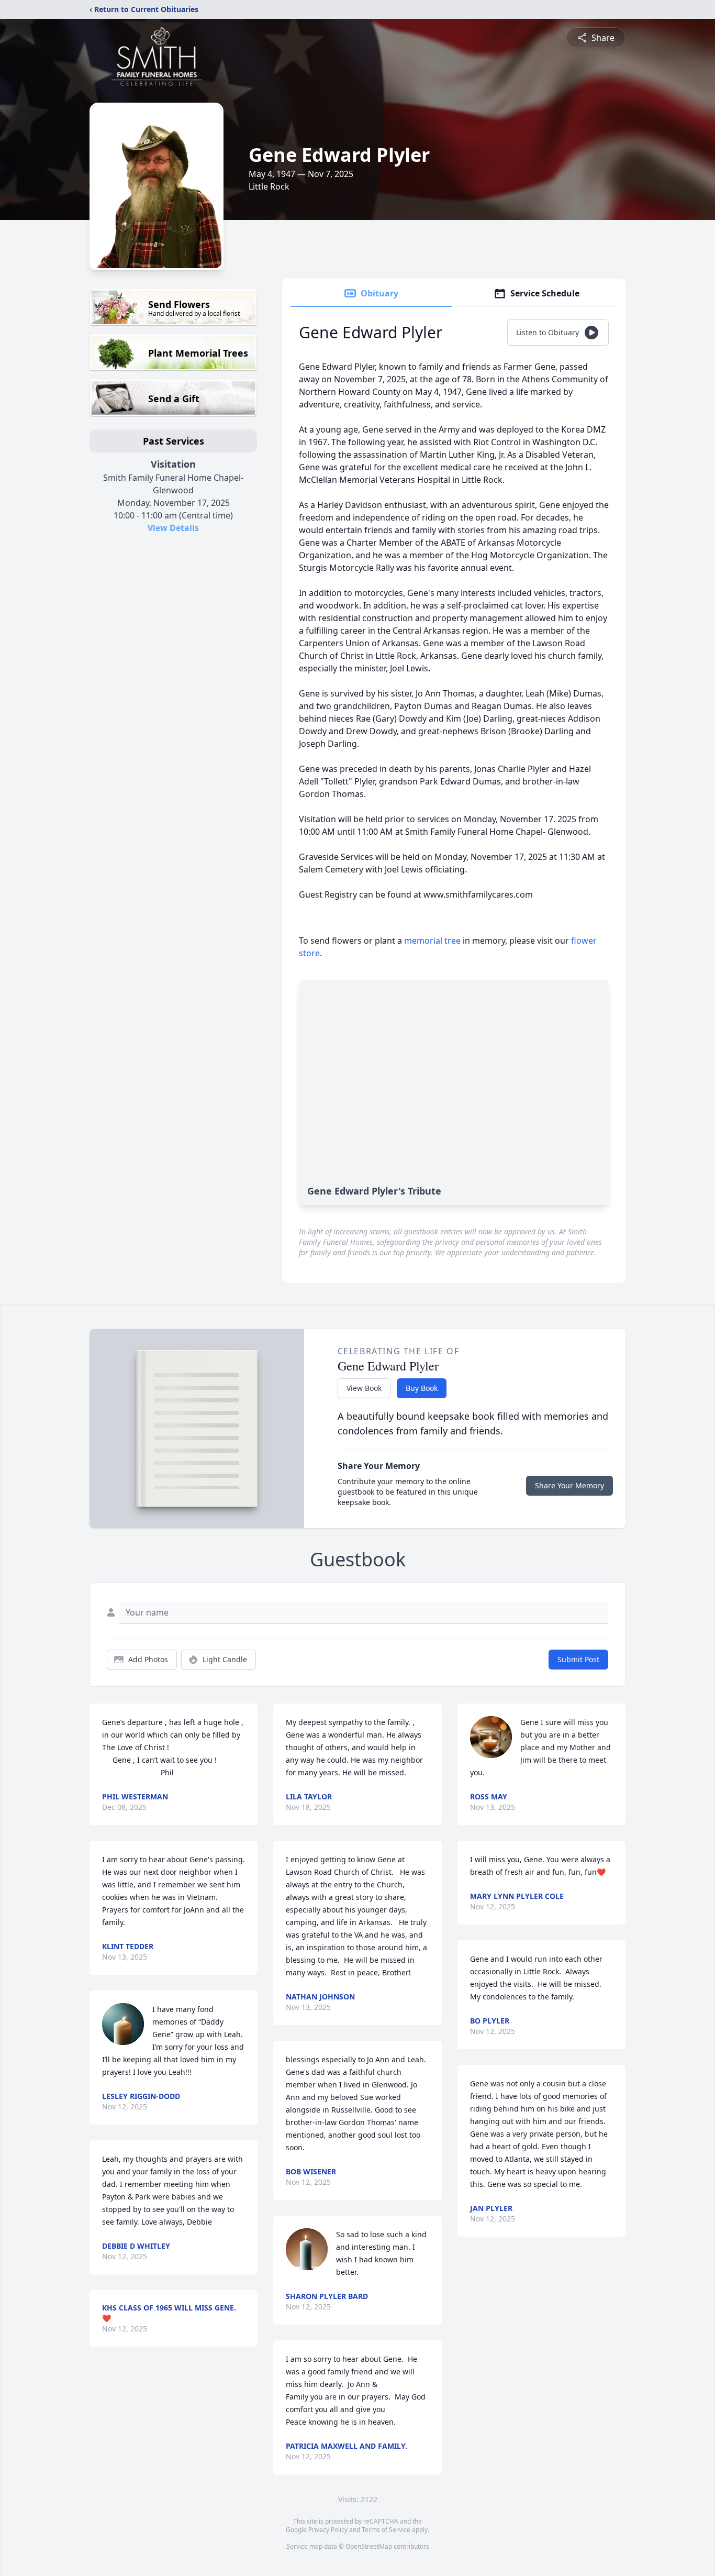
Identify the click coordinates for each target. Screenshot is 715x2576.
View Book (364, 1388)
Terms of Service (386, 2530)
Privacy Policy (328, 2530)
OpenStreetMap (369, 2546)
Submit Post (578, 1659)
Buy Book (422, 1388)
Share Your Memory (569, 1485)
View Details (173, 528)
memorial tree (432, 941)
